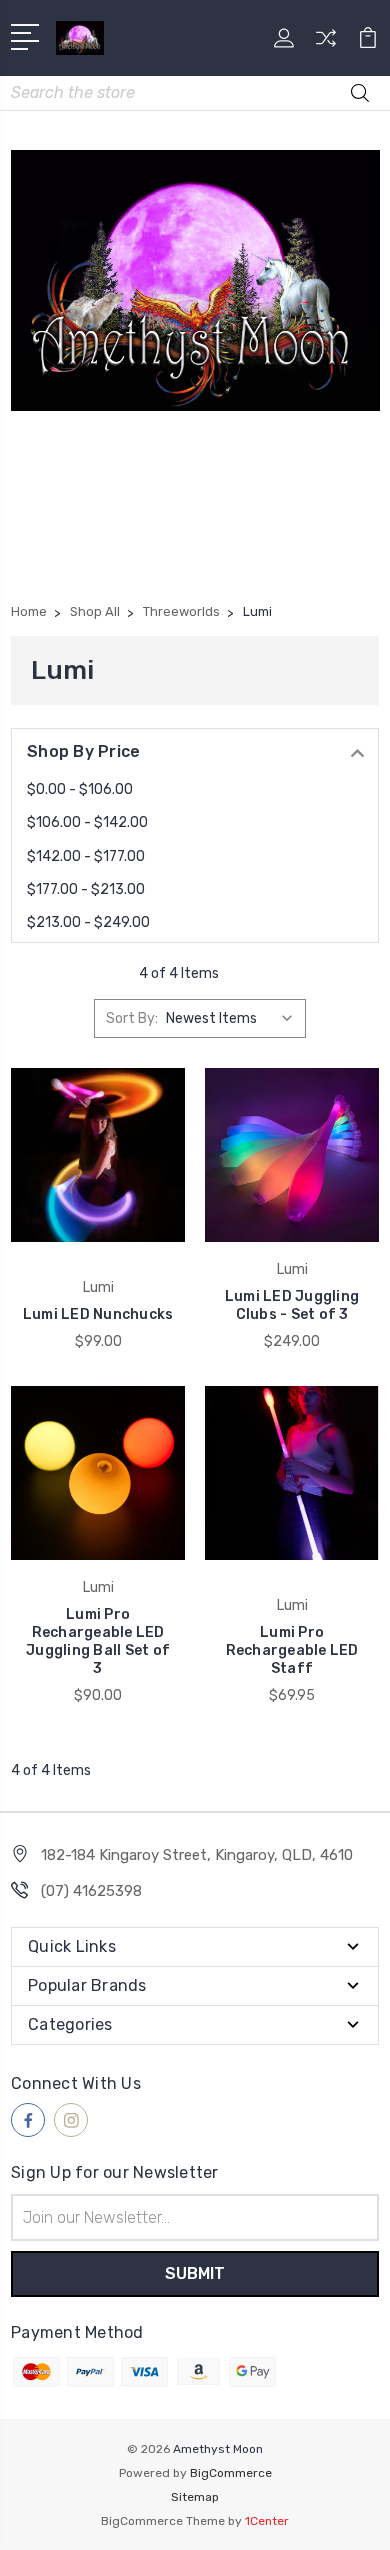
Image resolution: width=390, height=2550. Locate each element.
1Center (267, 2521)
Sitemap (195, 2497)
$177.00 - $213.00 (86, 889)
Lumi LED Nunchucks (98, 1314)
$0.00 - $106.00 (80, 789)
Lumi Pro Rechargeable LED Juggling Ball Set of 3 (98, 1641)
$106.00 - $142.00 (87, 822)
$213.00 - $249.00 (88, 922)
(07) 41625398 (91, 1891)
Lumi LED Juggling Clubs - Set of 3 (292, 1305)
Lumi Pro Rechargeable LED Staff (292, 1650)
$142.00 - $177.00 (86, 856)
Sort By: (132, 1018)
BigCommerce (231, 2473)
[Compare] (326, 44)
